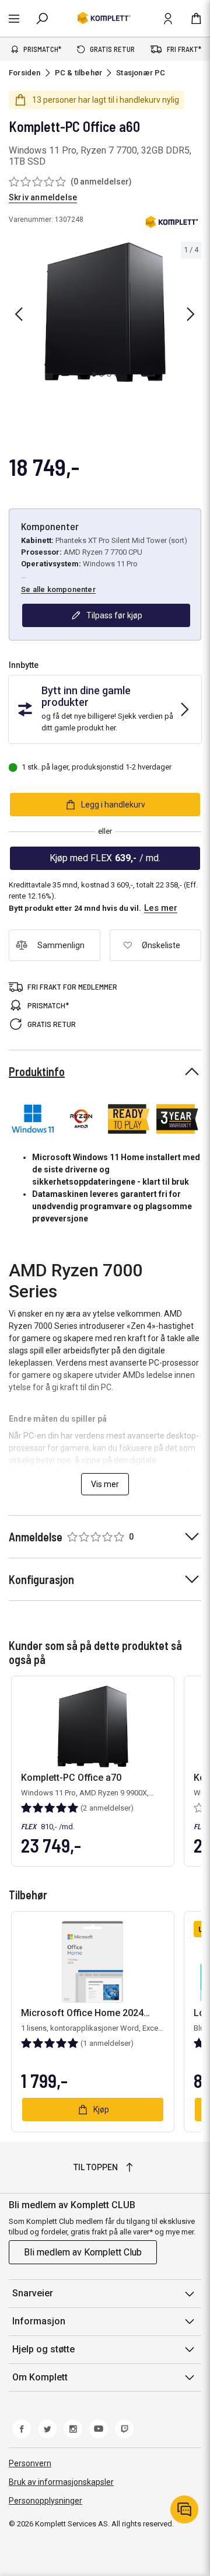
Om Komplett (40, 2377)
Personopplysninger (45, 2501)
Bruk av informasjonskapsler (61, 2482)
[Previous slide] (19, 314)
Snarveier (33, 2293)
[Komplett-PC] (172, 224)
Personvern (30, 2463)
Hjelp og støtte (43, 2349)
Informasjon (39, 2321)
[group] (105, 312)
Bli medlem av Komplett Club (83, 2252)
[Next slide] (191, 314)
